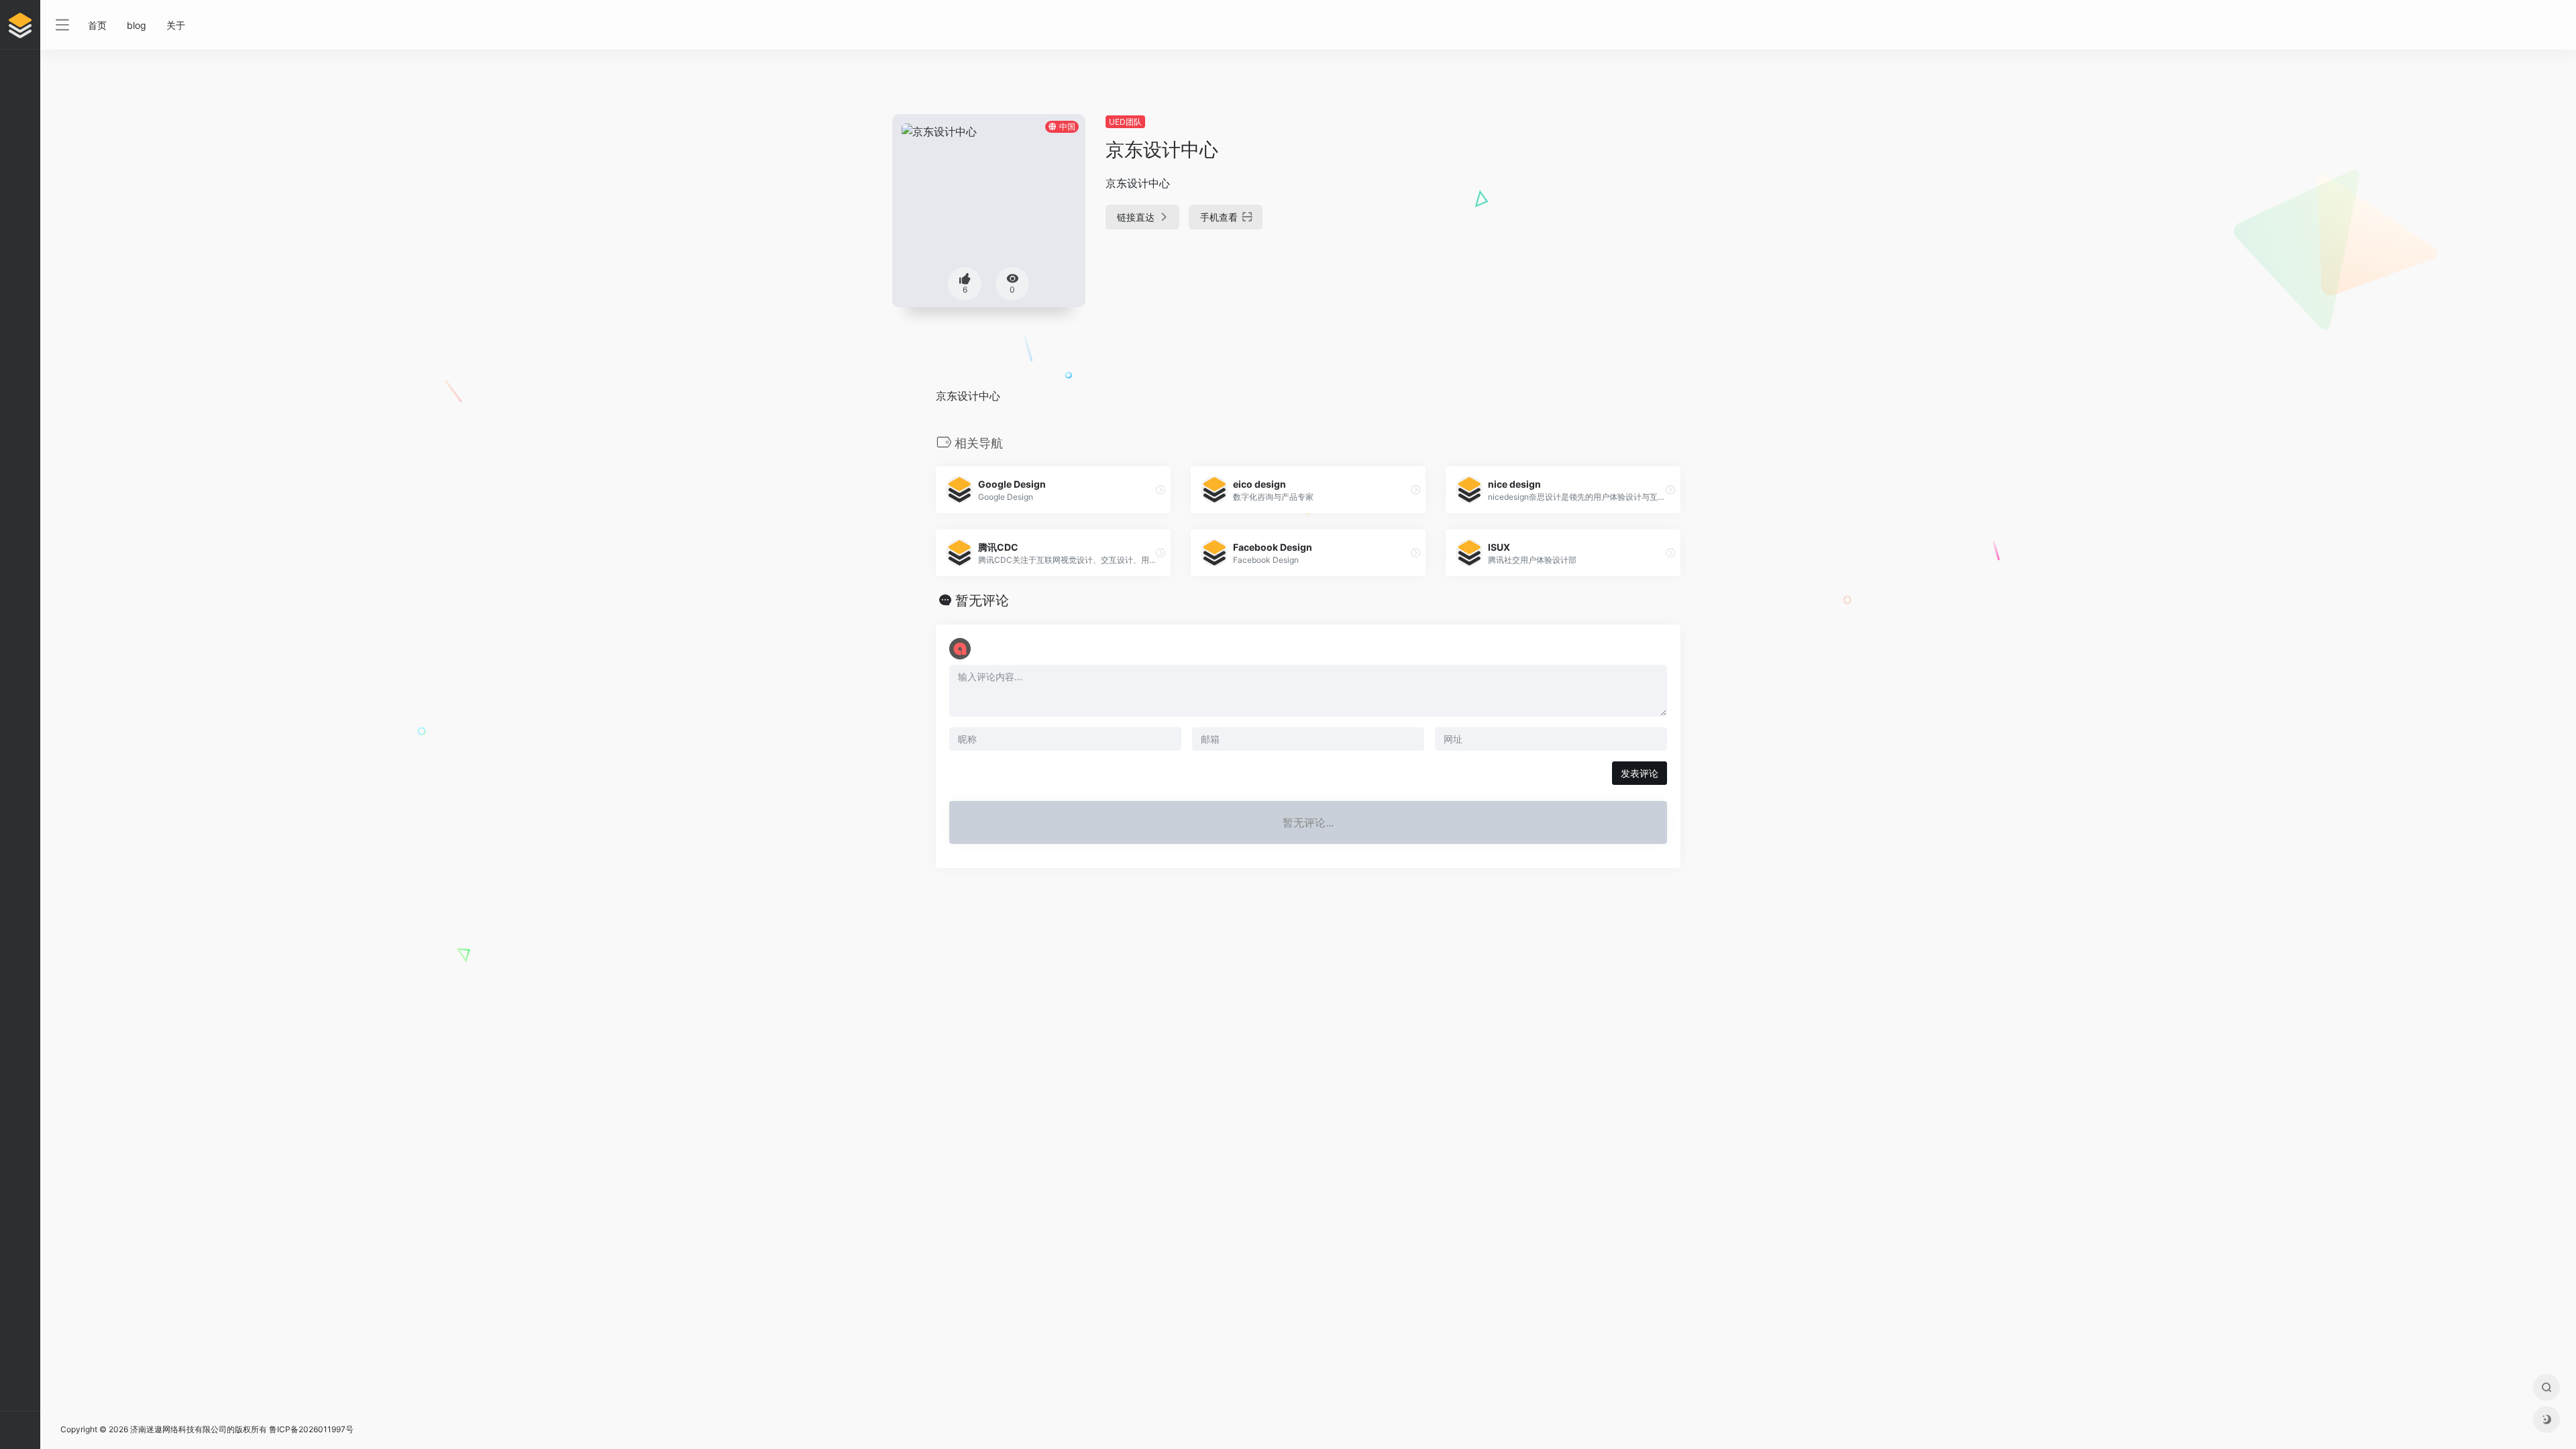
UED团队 (1125, 122)
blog (137, 25)
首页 (97, 25)
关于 (176, 25)
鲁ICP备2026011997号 (311, 1429)
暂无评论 (982, 600)
